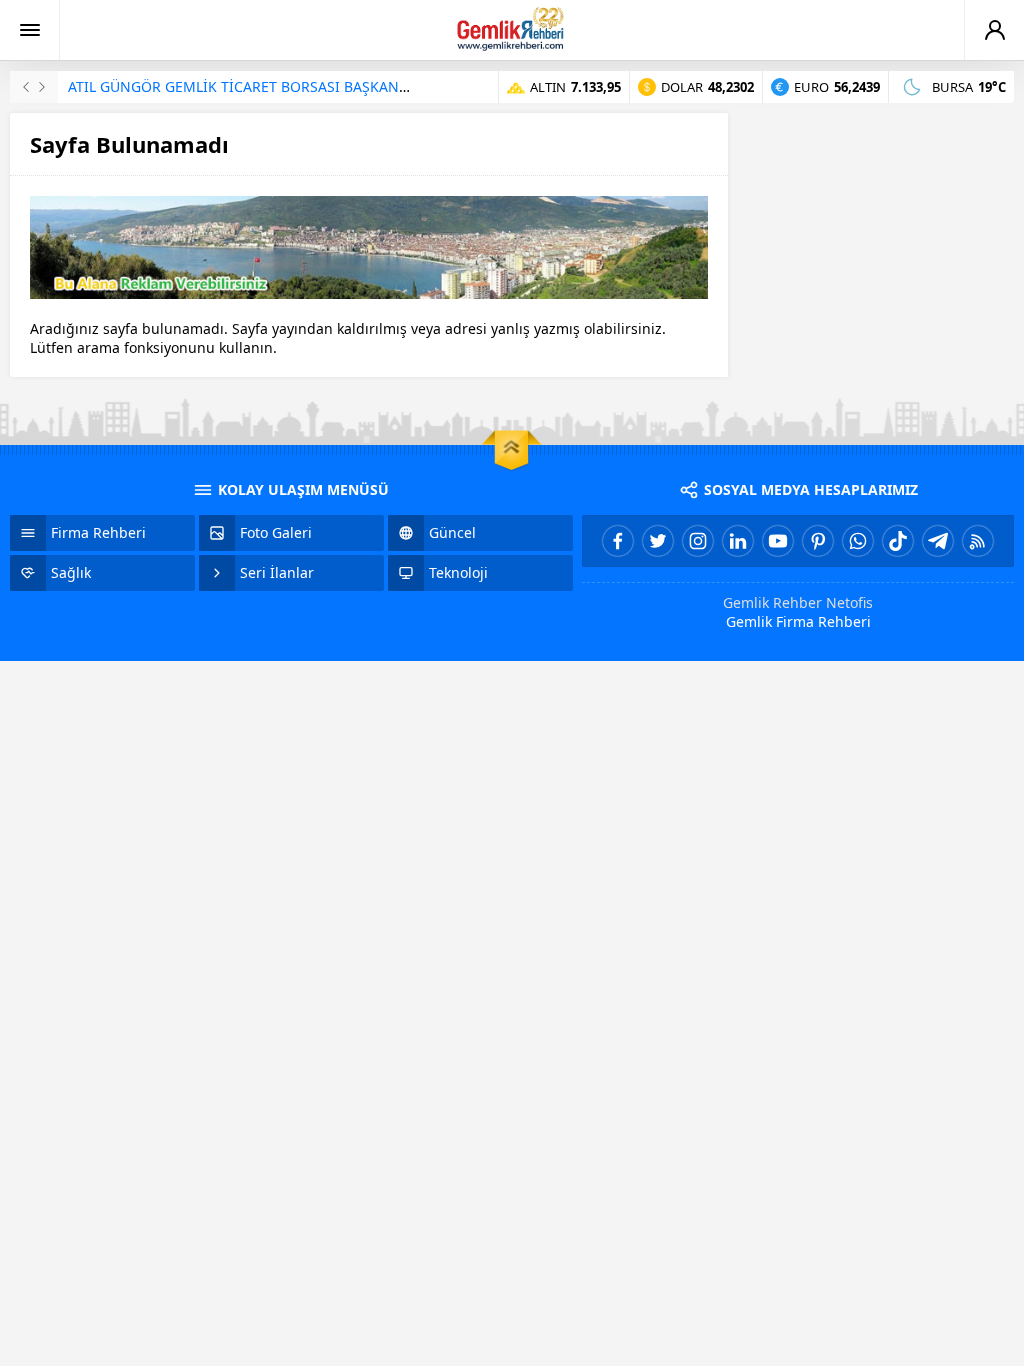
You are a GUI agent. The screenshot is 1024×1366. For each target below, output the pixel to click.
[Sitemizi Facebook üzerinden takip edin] (618, 541)
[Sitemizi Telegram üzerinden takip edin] (938, 541)
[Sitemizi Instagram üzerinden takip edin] (698, 541)
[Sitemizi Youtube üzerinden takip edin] (778, 541)
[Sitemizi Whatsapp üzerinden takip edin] (858, 541)
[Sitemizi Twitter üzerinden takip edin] (658, 541)
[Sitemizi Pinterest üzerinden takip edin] (818, 541)
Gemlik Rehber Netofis (798, 602)
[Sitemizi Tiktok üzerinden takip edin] (898, 541)
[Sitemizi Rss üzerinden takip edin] (978, 541)
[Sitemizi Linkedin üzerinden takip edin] (738, 541)
